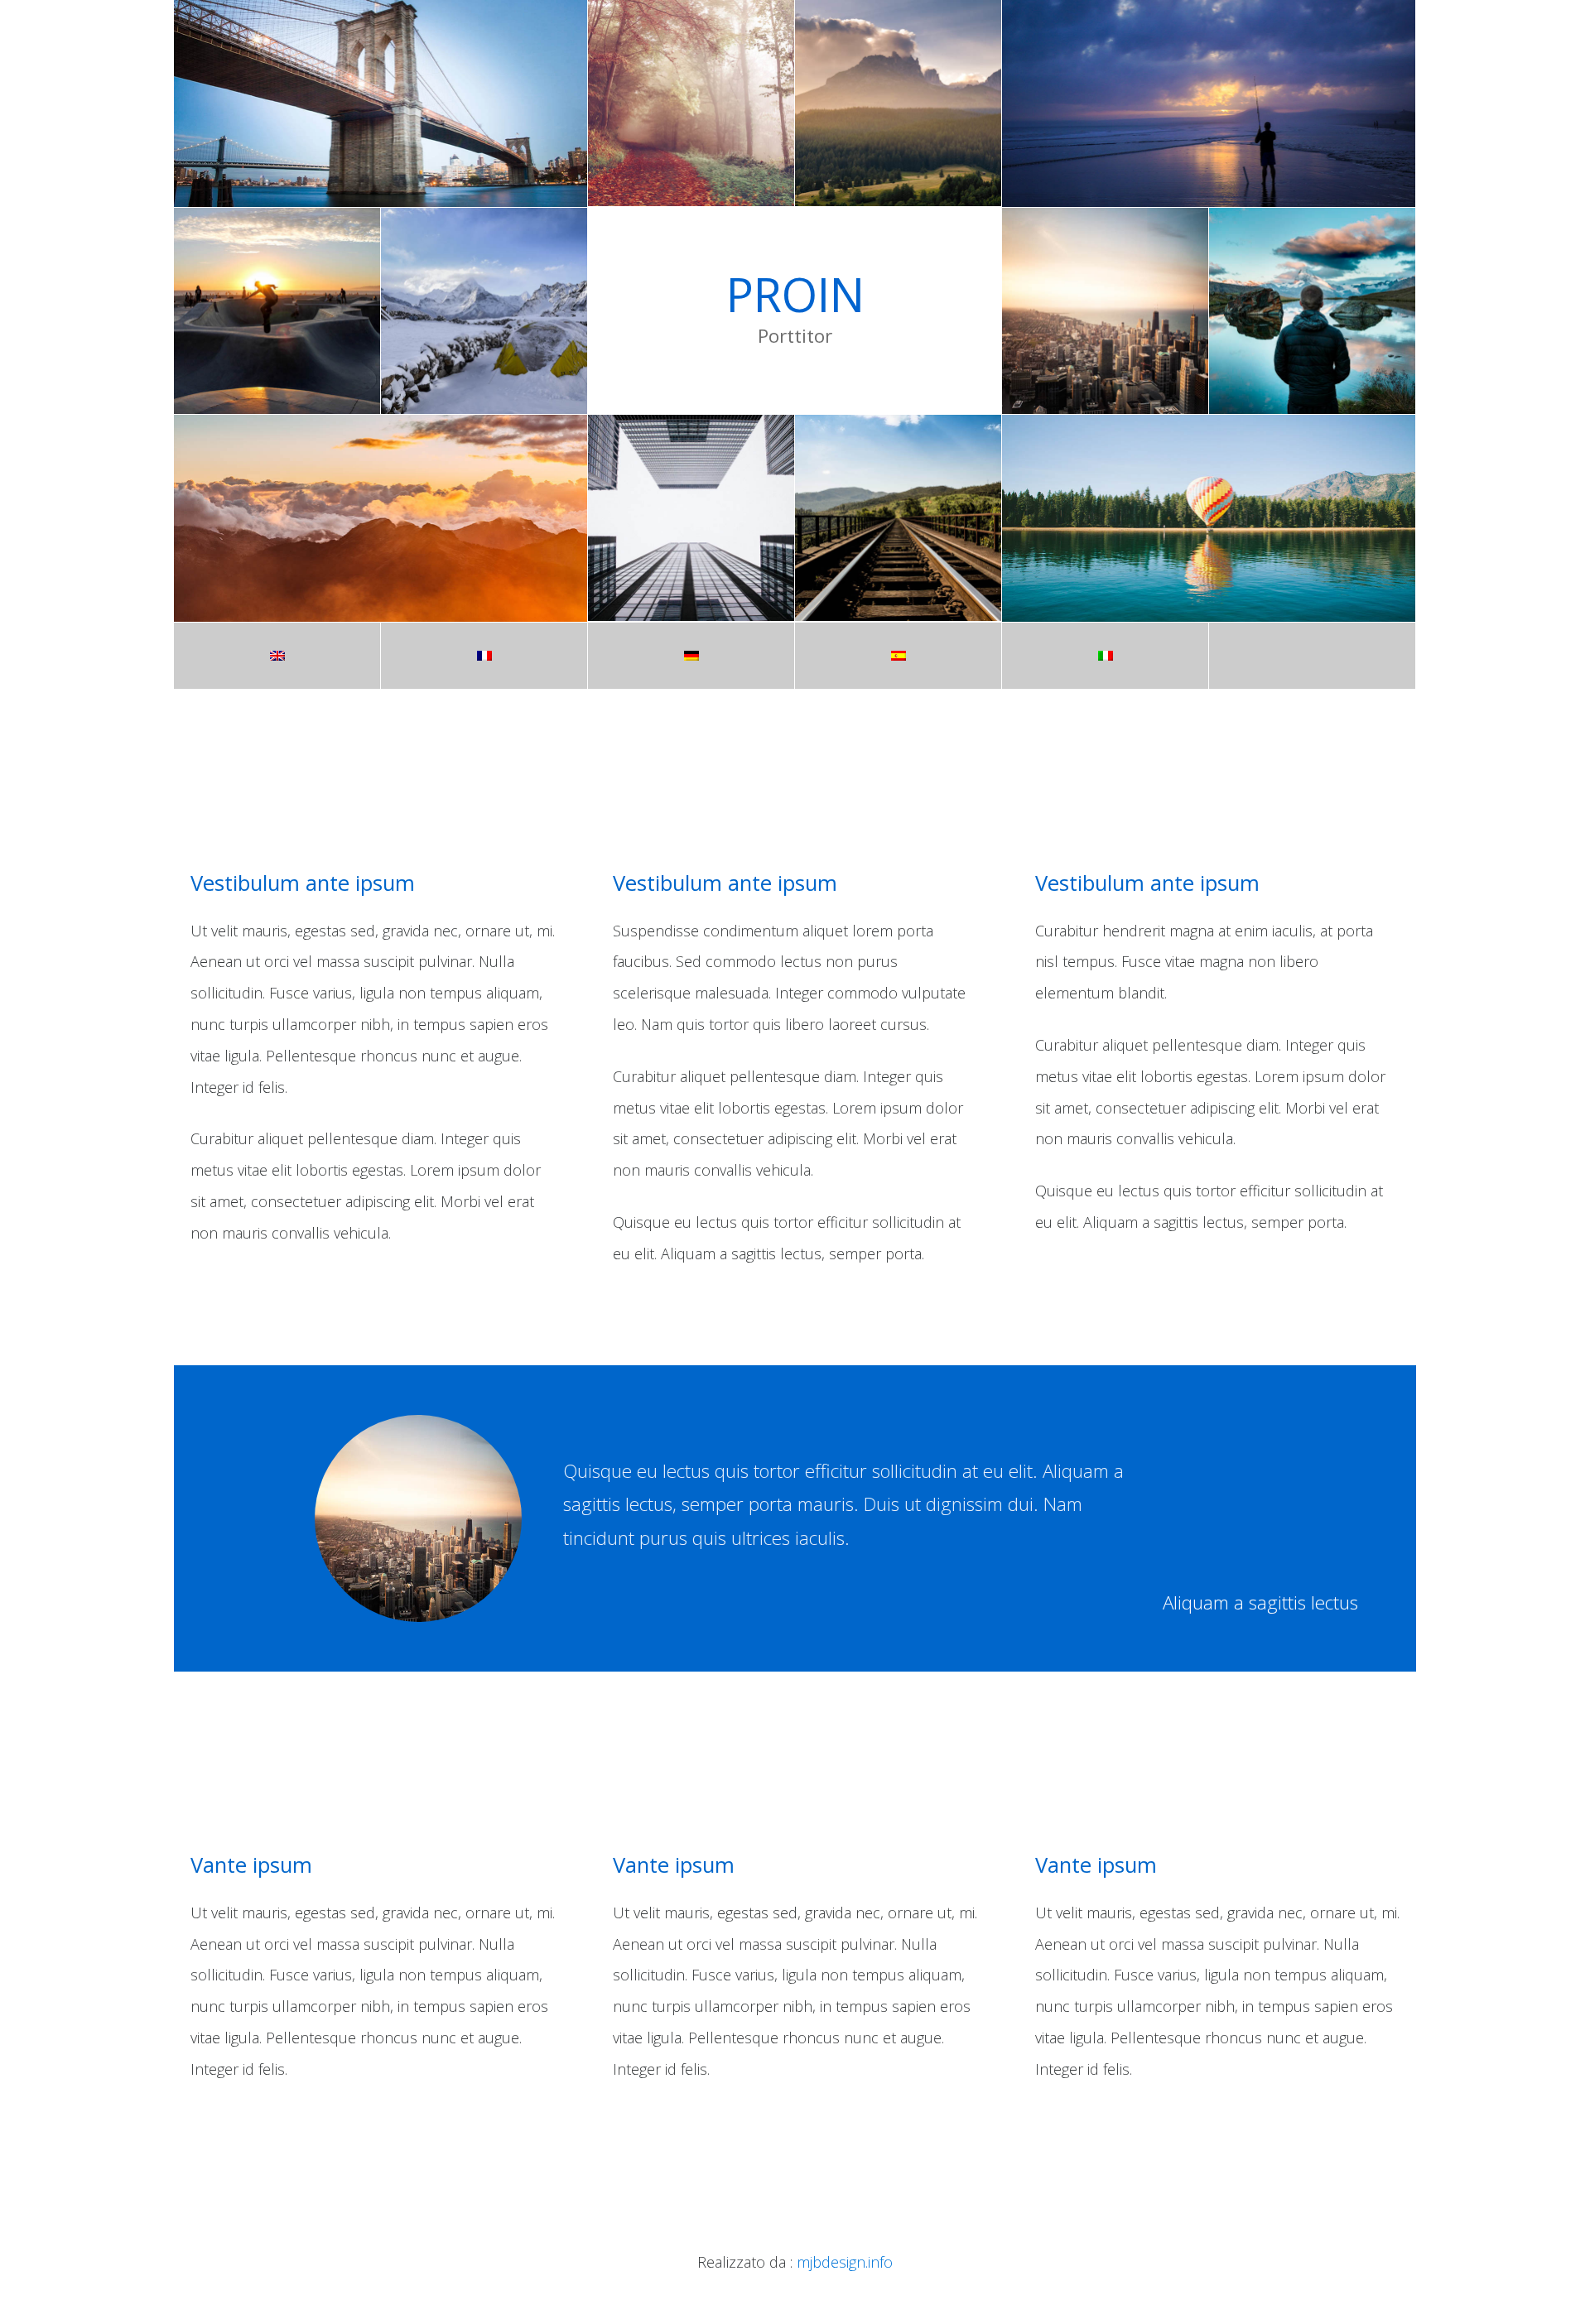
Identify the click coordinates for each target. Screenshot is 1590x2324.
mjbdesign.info (845, 2262)
